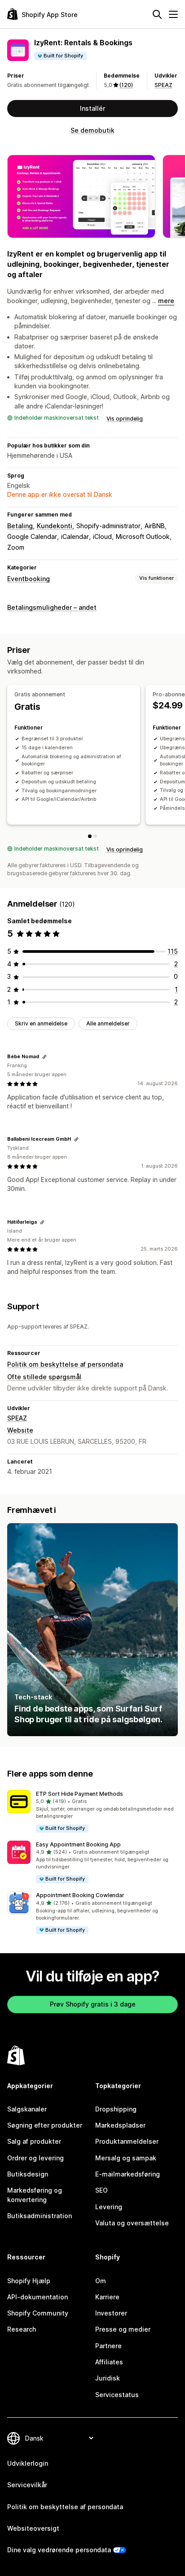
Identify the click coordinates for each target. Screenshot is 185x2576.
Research (22, 2329)
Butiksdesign (28, 2174)
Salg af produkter (34, 2141)
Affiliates (109, 2362)
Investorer (111, 2313)
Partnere (108, 2346)
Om (101, 2281)
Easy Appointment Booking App (78, 1844)
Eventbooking (29, 579)
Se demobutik (92, 130)
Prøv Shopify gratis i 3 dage (93, 2004)
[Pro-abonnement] (95, 836)
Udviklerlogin (28, 2463)
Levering (109, 2207)
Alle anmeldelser (108, 1023)
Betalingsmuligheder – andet (52, 607)
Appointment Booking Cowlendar (80, 1895)
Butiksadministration (40, 2216)
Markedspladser (120, 2125)
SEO (101, 2190)
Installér (92, 108)
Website (20, 1430)
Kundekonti (55, 526)
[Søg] (157, 14)
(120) (126, 85)
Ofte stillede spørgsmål (44, 1377)
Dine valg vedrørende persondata (59, 2550)
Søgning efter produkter (45, 2125)
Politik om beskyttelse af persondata (65, 1364)
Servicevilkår (27, 2485)
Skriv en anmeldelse (41, 1023)
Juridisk (108, 2378)
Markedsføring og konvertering (35, 2195)
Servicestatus (117, 2395)
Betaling (20, 526)
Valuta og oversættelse (132, 2223)
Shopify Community (38, 2313)
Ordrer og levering (35, 2158)
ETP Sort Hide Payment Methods (79, 1794)
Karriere (107, 2297)
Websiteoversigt (33, 2528)
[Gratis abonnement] (90, 836)
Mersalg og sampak (126, 2158)
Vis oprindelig (125, 419)
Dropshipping (116, 2109)
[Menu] (173, 14)
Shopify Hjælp (29, 2281)
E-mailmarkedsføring (128, 2174)
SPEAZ (163, 85)
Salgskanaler (27, 2109)
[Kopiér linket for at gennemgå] (44, 1057)
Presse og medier (123, 2329)
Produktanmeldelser (127, 2141)
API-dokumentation (37, 2297)
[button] (92, 1812)
